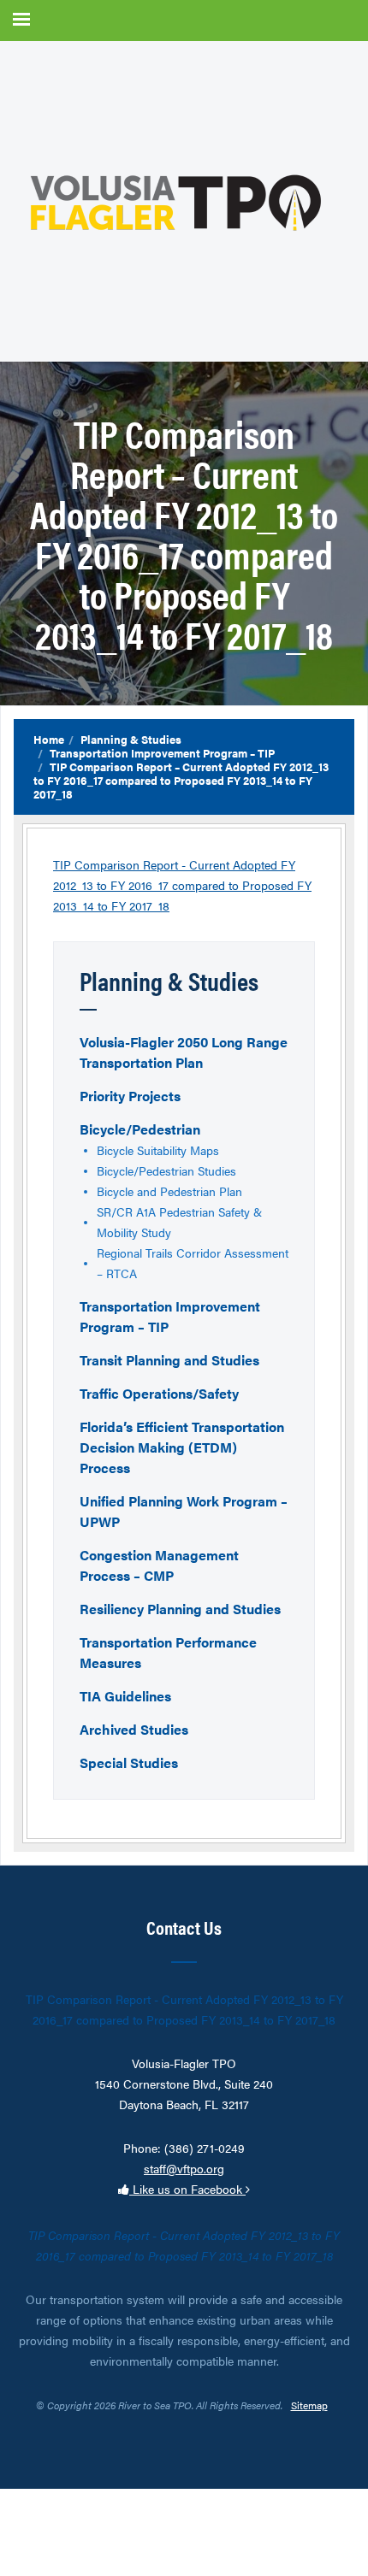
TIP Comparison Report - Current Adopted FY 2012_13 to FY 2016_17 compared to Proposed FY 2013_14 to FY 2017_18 (182, 885)
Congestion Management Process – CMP (159, 1565)
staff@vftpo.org (184, 2168)
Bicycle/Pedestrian (140, 1129)
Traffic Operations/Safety (159, 1393)
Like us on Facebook (187, 2189)
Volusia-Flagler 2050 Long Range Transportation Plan (184, 1052)
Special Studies (129, 1763)
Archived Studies (134, 1729)
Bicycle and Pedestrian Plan (169, 1191)
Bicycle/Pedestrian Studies (166, 1170)
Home (49, 739)
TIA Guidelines (125, 1696)
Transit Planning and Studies (169, 1360)
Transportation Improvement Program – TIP (162, 753)
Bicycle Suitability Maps (158, 1150)
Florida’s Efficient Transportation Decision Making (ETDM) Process (182, 1447)
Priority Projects (130, 1096)
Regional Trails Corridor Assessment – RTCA (193, 1263)
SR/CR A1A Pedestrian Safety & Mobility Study (179, 1222)
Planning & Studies (131, 739)
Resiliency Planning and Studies (180, 1609)
